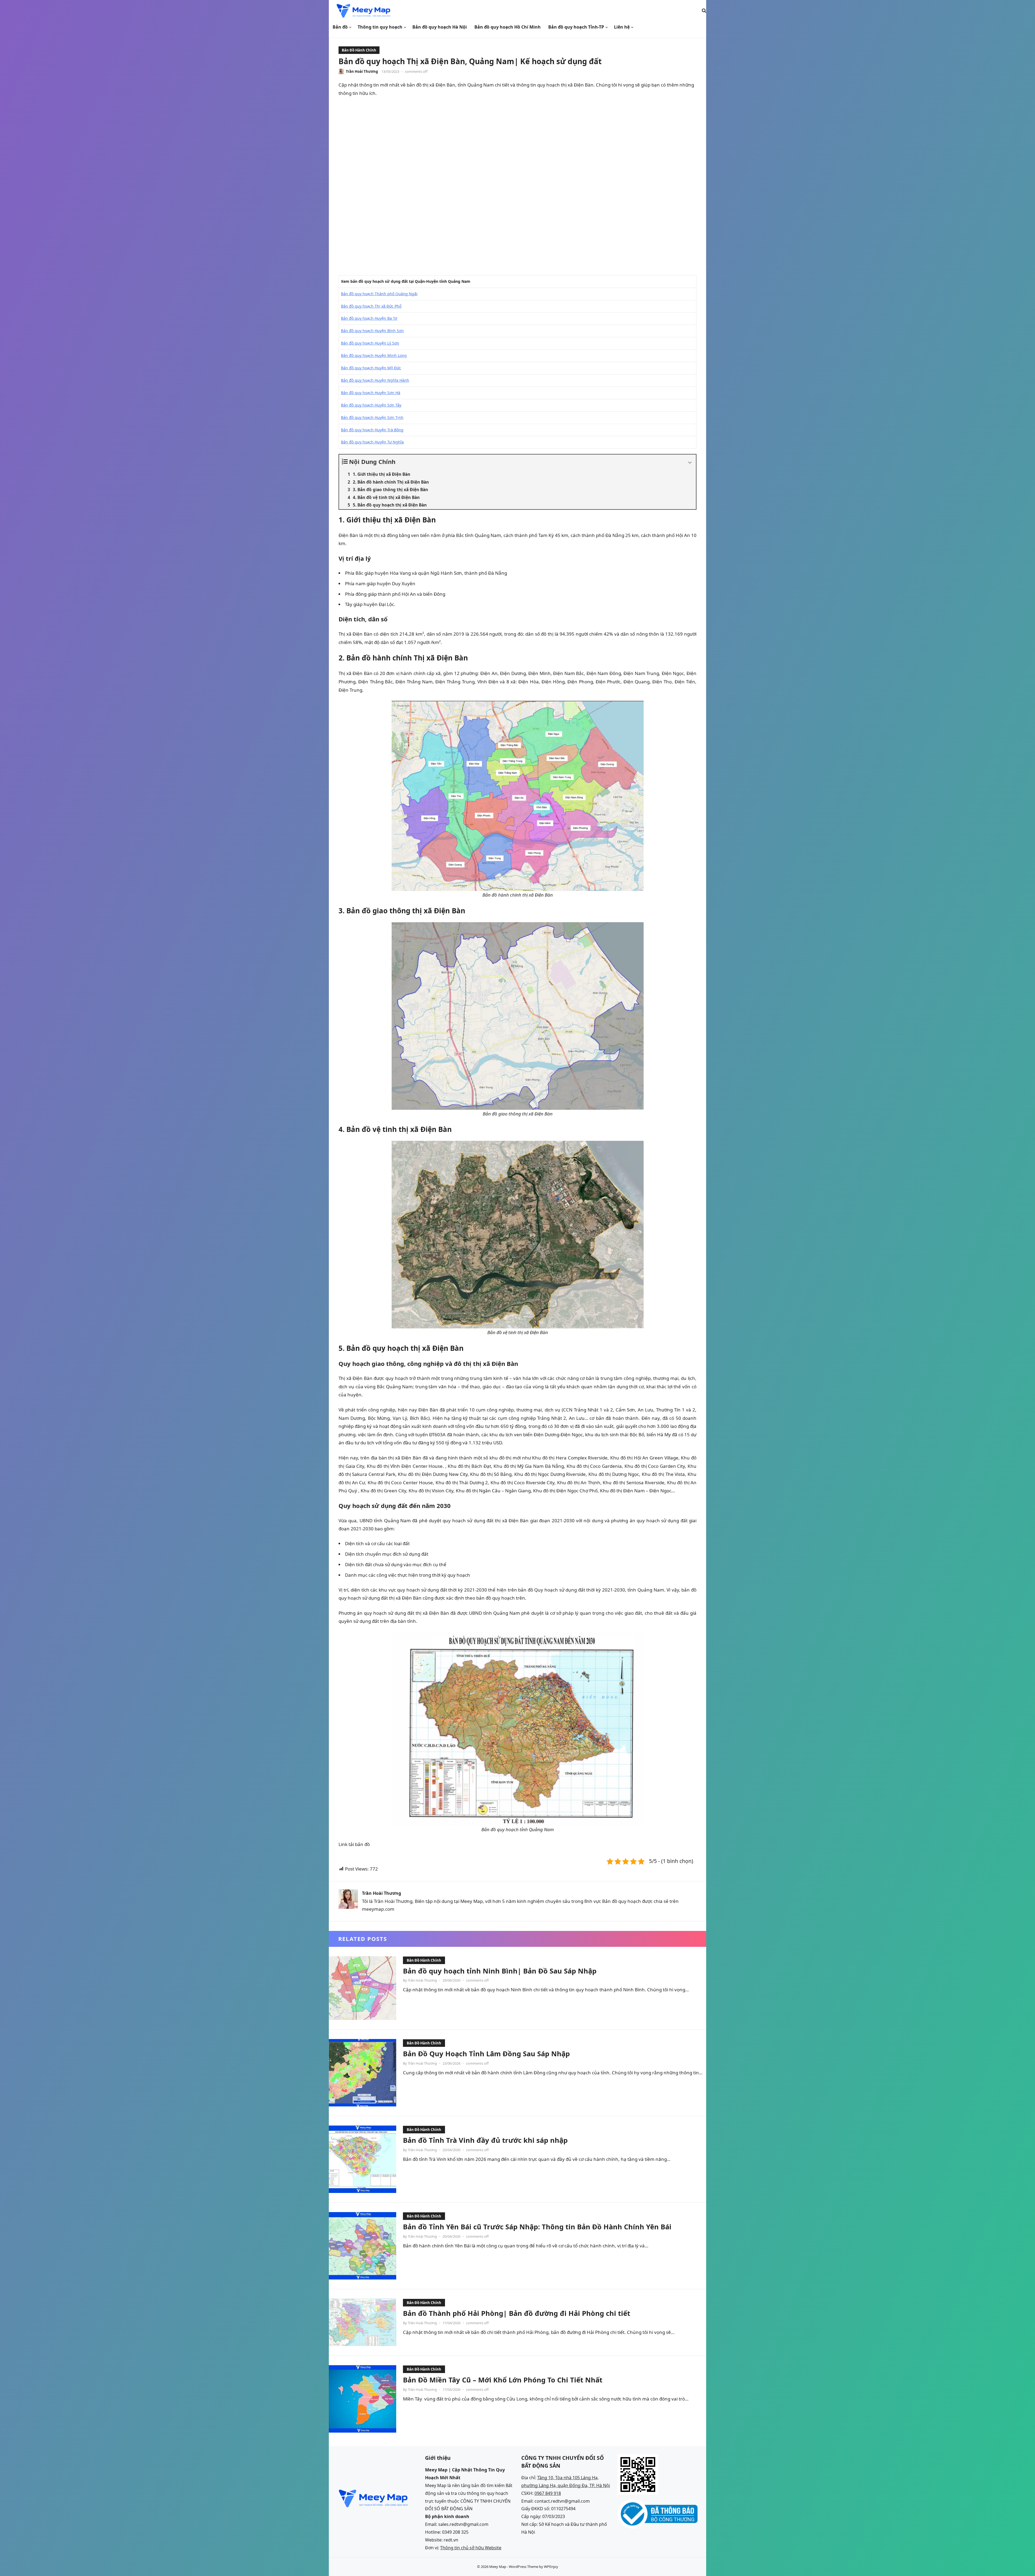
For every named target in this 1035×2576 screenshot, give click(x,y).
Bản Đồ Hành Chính (359, 50)
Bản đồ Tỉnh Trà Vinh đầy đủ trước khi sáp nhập (485, 2140)
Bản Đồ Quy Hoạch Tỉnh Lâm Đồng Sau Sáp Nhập (486, 2054)
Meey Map (498, 2567)
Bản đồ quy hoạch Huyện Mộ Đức (371, 368)
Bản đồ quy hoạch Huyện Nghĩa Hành (375, 380)
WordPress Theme (524, 2567)
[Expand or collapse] (690, 463)
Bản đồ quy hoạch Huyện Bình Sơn (372, 331)
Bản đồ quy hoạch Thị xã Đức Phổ (371, 306)
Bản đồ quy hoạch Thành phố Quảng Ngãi (379, 294)
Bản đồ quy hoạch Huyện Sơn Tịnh (372, 417)
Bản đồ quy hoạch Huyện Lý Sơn (370, 343)
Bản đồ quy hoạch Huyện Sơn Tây (371, 405)
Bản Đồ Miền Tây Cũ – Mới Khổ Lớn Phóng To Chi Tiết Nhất (503, 2380)
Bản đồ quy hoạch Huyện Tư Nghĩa (372, 442)
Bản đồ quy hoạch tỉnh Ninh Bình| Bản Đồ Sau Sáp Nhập (500, 1971)
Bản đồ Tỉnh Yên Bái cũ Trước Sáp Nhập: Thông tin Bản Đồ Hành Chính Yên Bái (537, 2227)
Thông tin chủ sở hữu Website (471, 2548)
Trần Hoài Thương (362, 71)
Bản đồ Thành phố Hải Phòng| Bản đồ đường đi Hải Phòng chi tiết (517, 2313)
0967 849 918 (548, 2493)
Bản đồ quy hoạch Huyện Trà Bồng (372, 430)
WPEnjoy (551, 2567)
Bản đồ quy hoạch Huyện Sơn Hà (371, 393)
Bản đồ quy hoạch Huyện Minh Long (374, 355)
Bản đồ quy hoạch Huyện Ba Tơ (369, 318)
